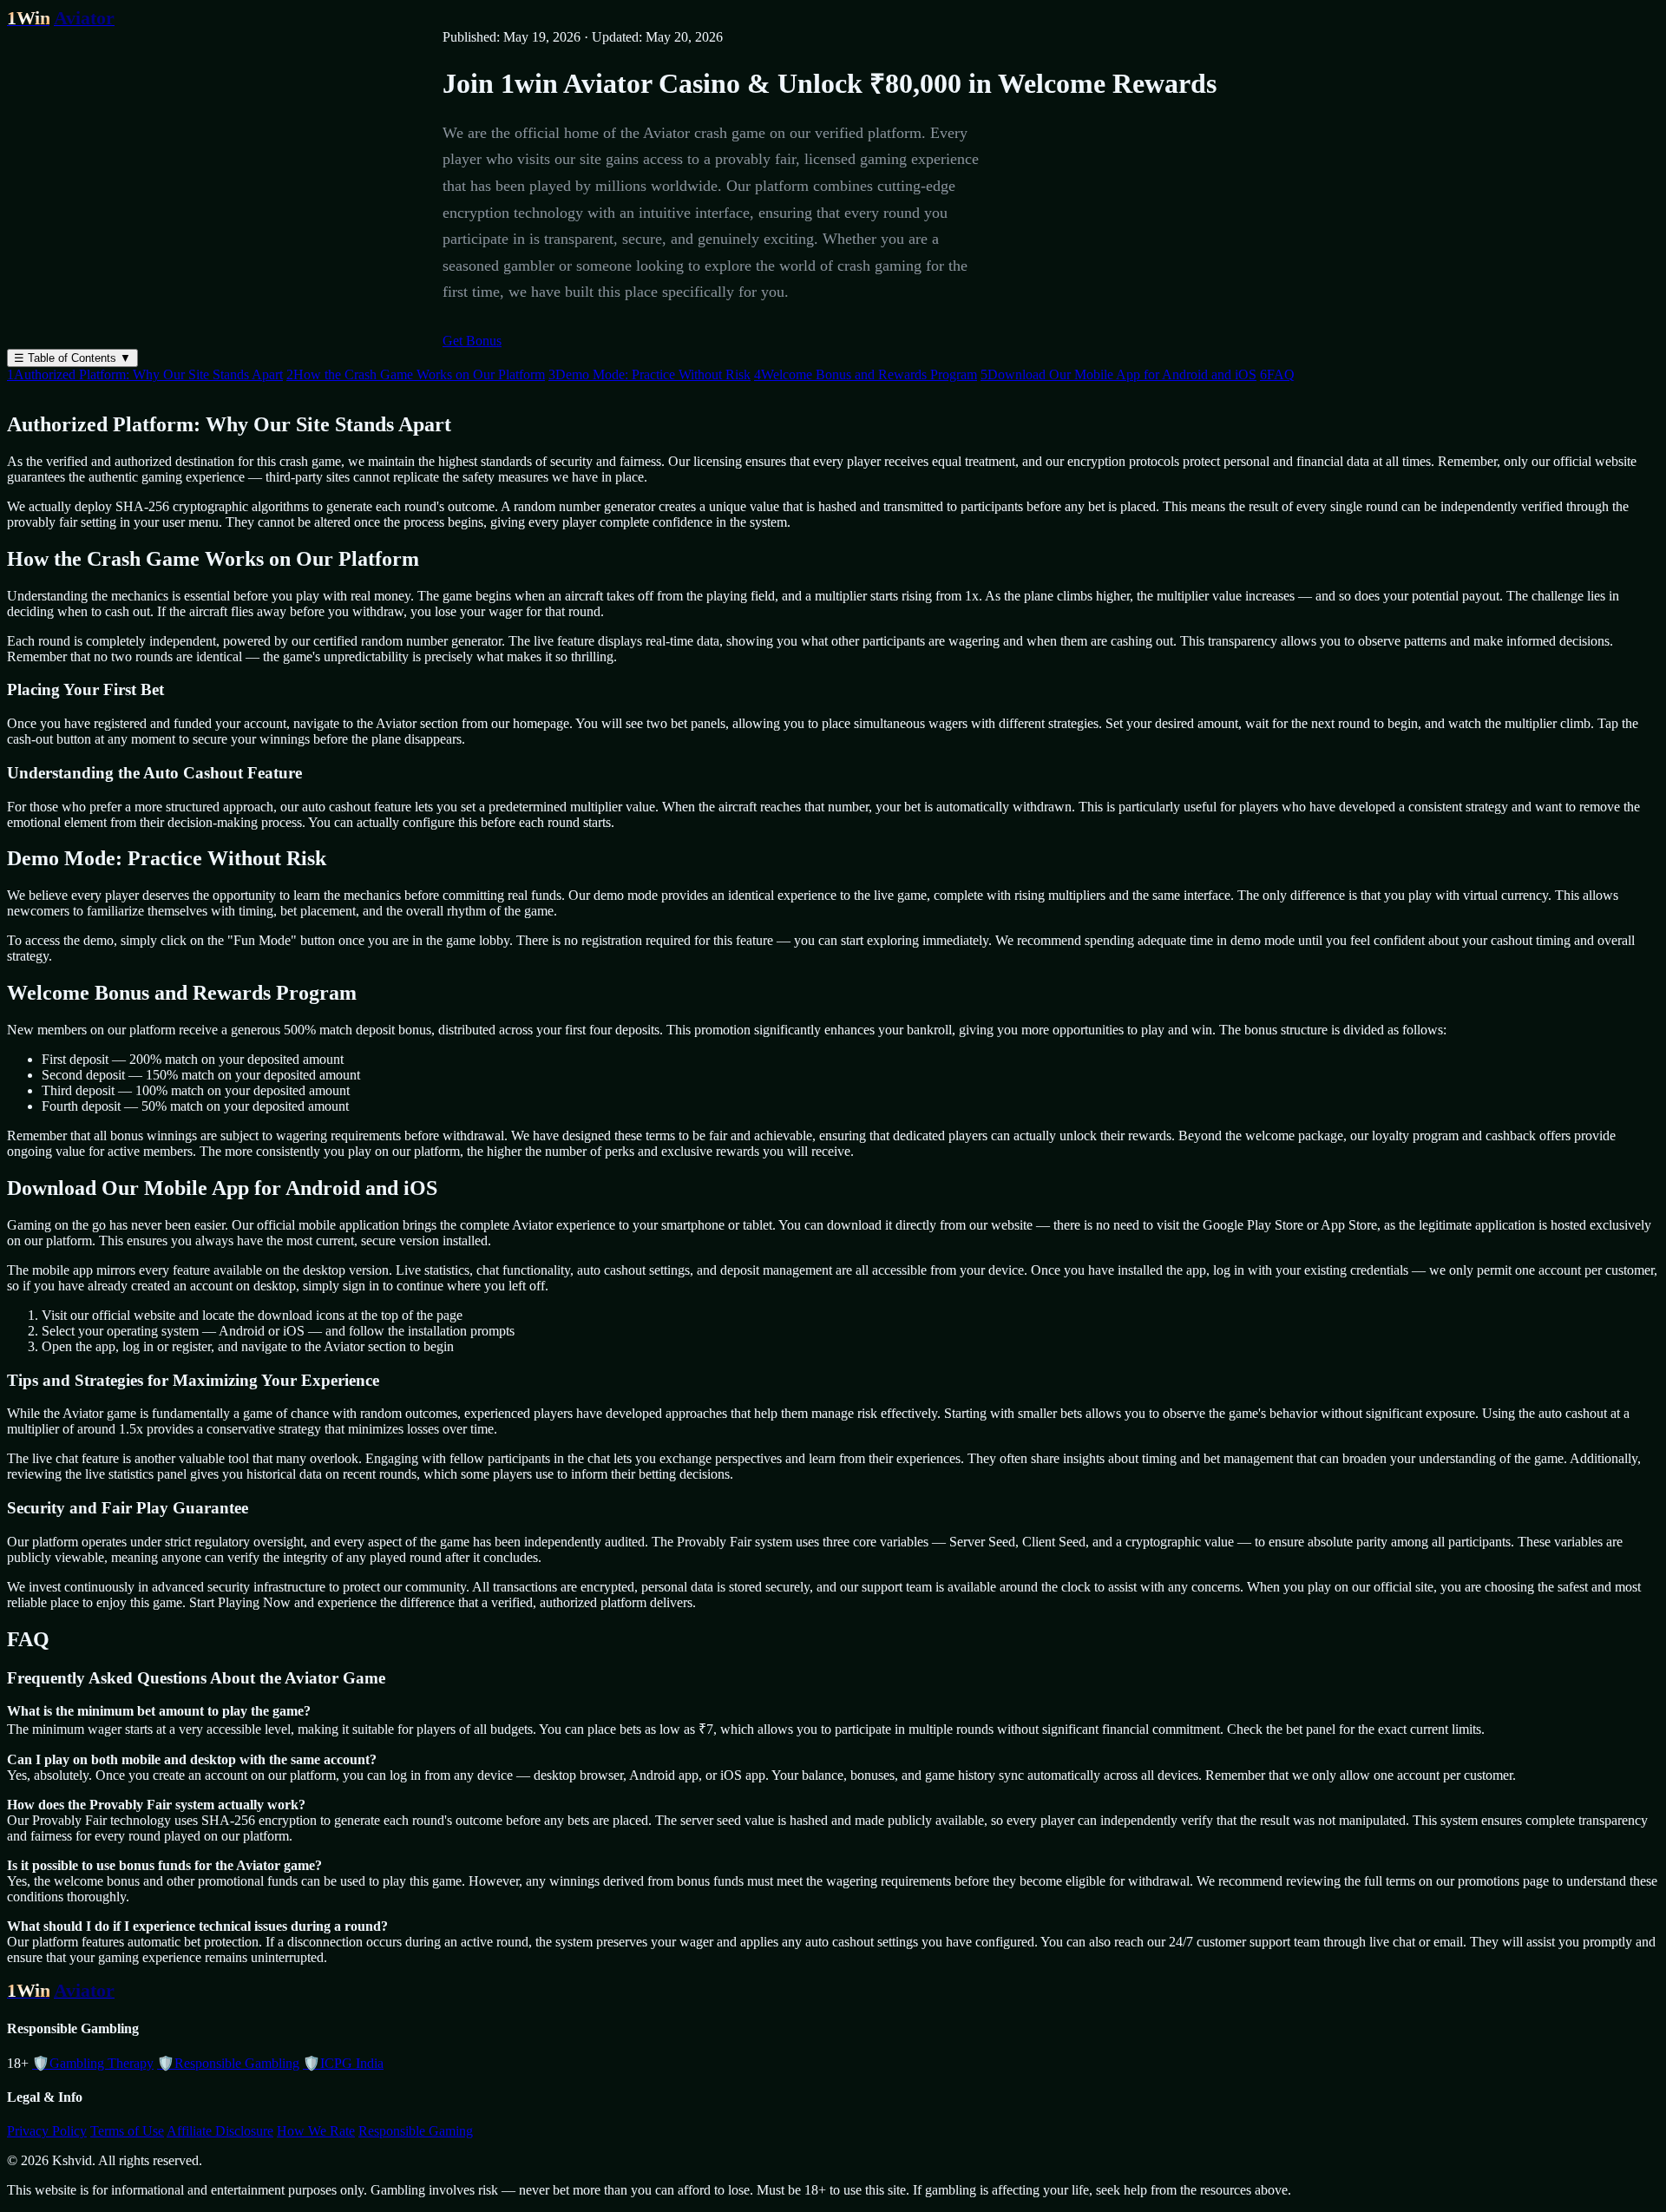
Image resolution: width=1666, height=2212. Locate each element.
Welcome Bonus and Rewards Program (866, 374)
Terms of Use (127, 2131)
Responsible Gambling (228, 2063)
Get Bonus (472, 341)
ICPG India (343, 2063)
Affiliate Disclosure (220, 2131)
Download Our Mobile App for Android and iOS (1118, 374)
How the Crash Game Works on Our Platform (416, 374)
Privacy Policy (47, 2131)
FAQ (1277, 374)
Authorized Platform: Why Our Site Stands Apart (145, 374)
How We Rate (316, 2131)
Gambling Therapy (93, 2063)
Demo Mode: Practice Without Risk (649, 374)
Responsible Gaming (416, 2131)
